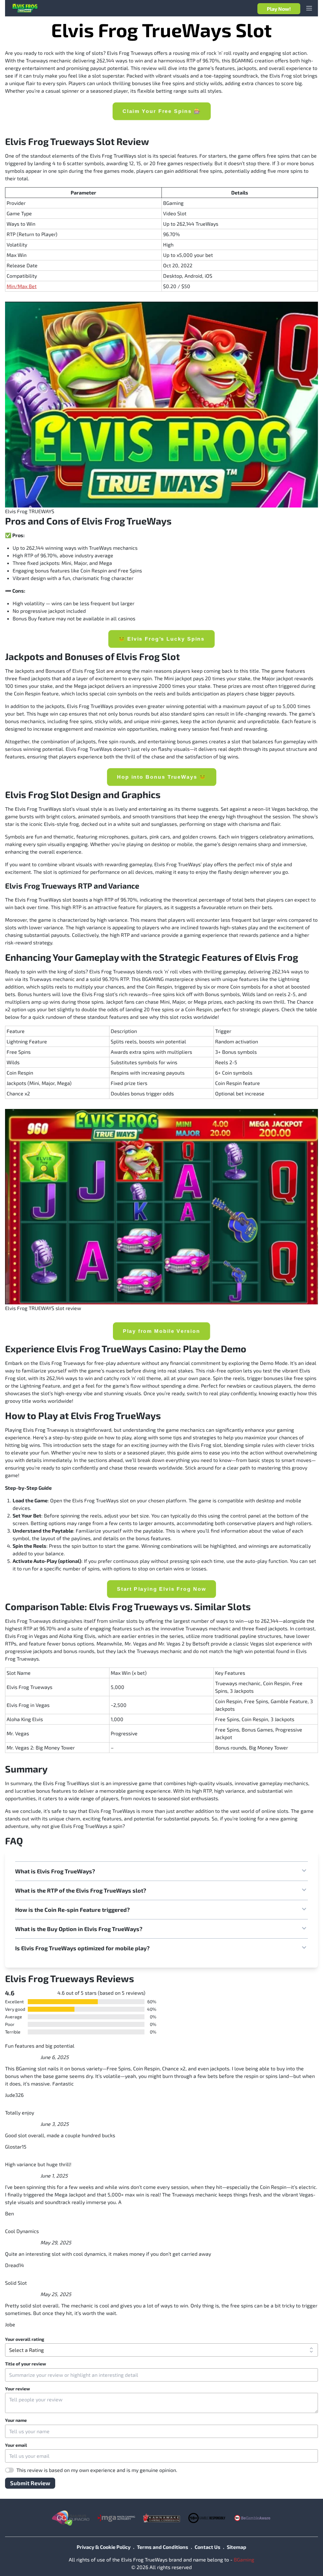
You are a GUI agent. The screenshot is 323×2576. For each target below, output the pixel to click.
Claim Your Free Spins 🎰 (161, 111)
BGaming (244, 2559)
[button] (161, 1871)
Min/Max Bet (22, 286)
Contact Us (208, 2547)
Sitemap (237, 2547)
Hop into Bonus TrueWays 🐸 (161, 777)
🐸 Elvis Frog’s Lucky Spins (161, 638)
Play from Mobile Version (161, 1331)
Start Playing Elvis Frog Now (161, 1589)
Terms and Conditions (163, 2547)
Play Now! (279, 9)
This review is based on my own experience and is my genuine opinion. (97, 2470)
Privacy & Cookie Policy (104, 2547)
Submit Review (30, 2483)
